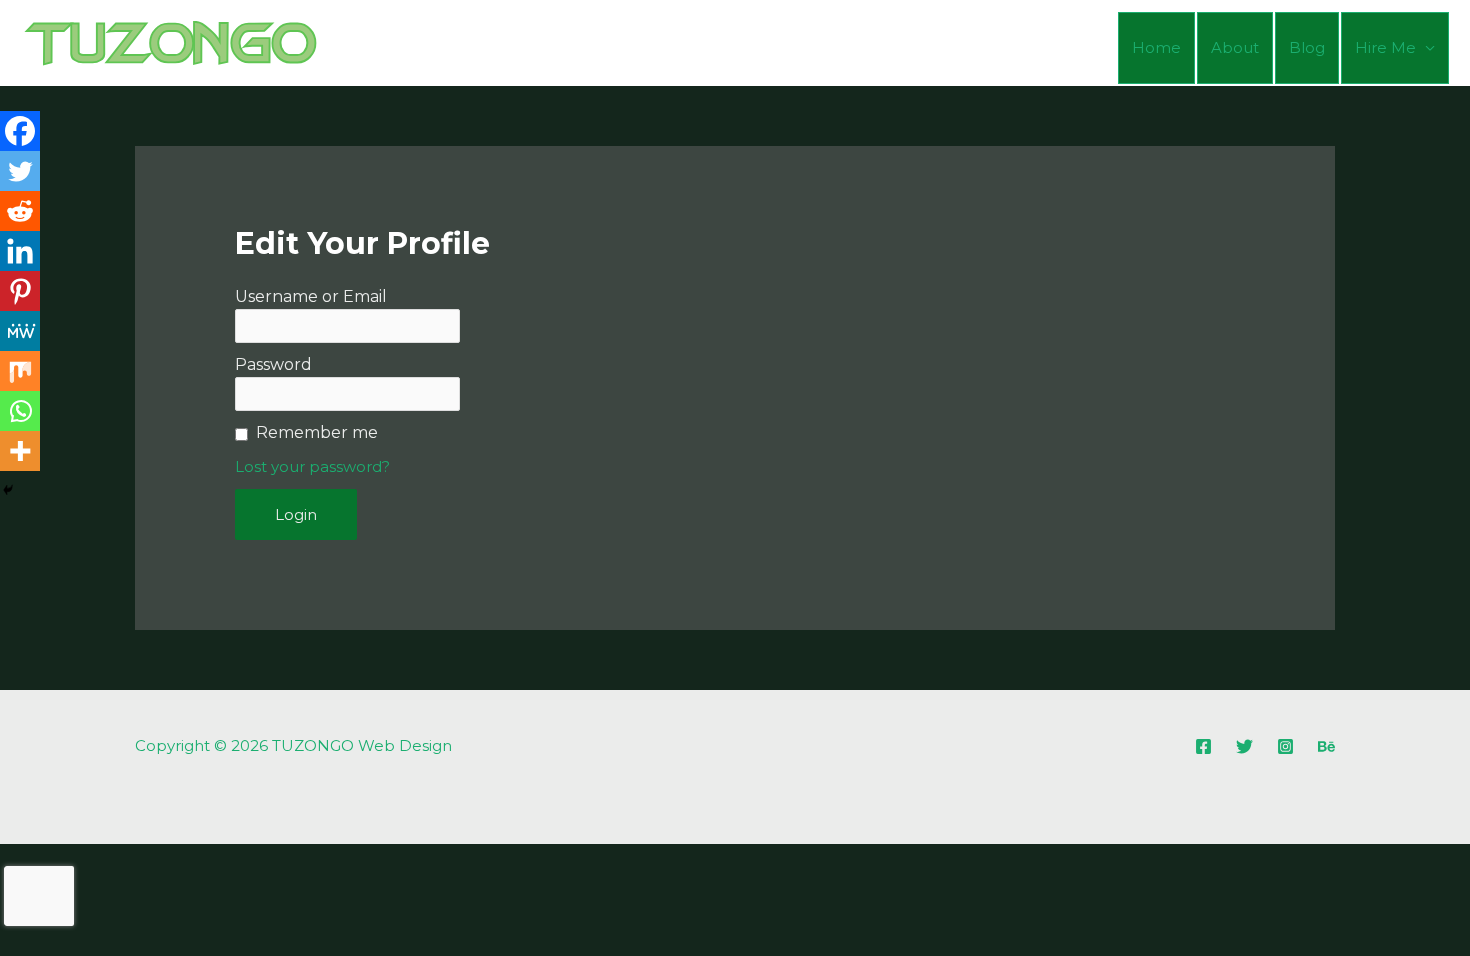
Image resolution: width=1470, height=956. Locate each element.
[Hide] (8, 490)
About (1235, 47)
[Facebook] (20, 131)
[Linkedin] (20, 251)
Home (1156, 47)
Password (273, 364)
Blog (1307, 47)
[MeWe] (20, 331)
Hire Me (1385, 47)
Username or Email (311, 296)
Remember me (317, 432)
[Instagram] (1285, 746)
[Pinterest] (20, 291)
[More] (20, 451)
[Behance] (1326, 746)
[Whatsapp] (20, 411)
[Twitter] (20, 171)
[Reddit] (20, 211)
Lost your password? (312, 466)
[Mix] (20, 371)
